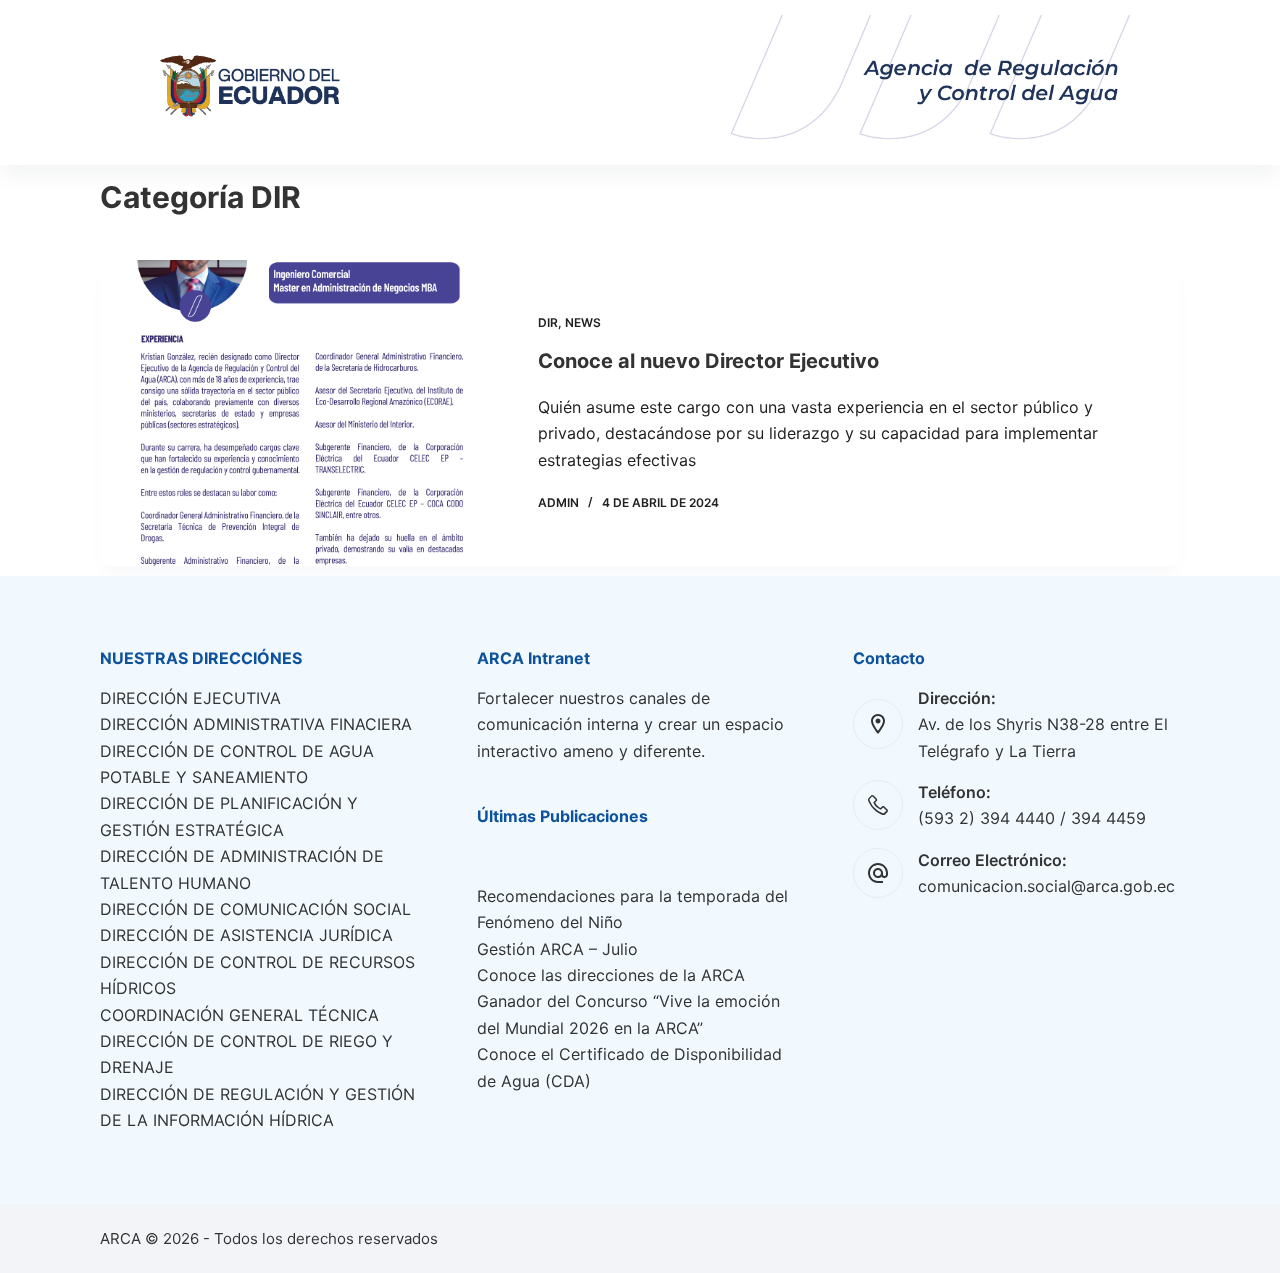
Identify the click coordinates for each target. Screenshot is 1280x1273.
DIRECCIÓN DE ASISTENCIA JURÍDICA (246, 935)
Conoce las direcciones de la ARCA (611, 975)
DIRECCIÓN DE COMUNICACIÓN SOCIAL (255, 909)
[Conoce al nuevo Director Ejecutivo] (304, 413)
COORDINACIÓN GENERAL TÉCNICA (239, 1015)
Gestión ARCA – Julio (557, 949)
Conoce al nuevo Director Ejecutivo (708, 361)
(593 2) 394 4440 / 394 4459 (1032, 818)
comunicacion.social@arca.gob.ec (1046, 886)
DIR (548, 322)
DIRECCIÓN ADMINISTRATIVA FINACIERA (256, 724)
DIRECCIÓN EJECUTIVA (190, 698)
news (583, 322)
